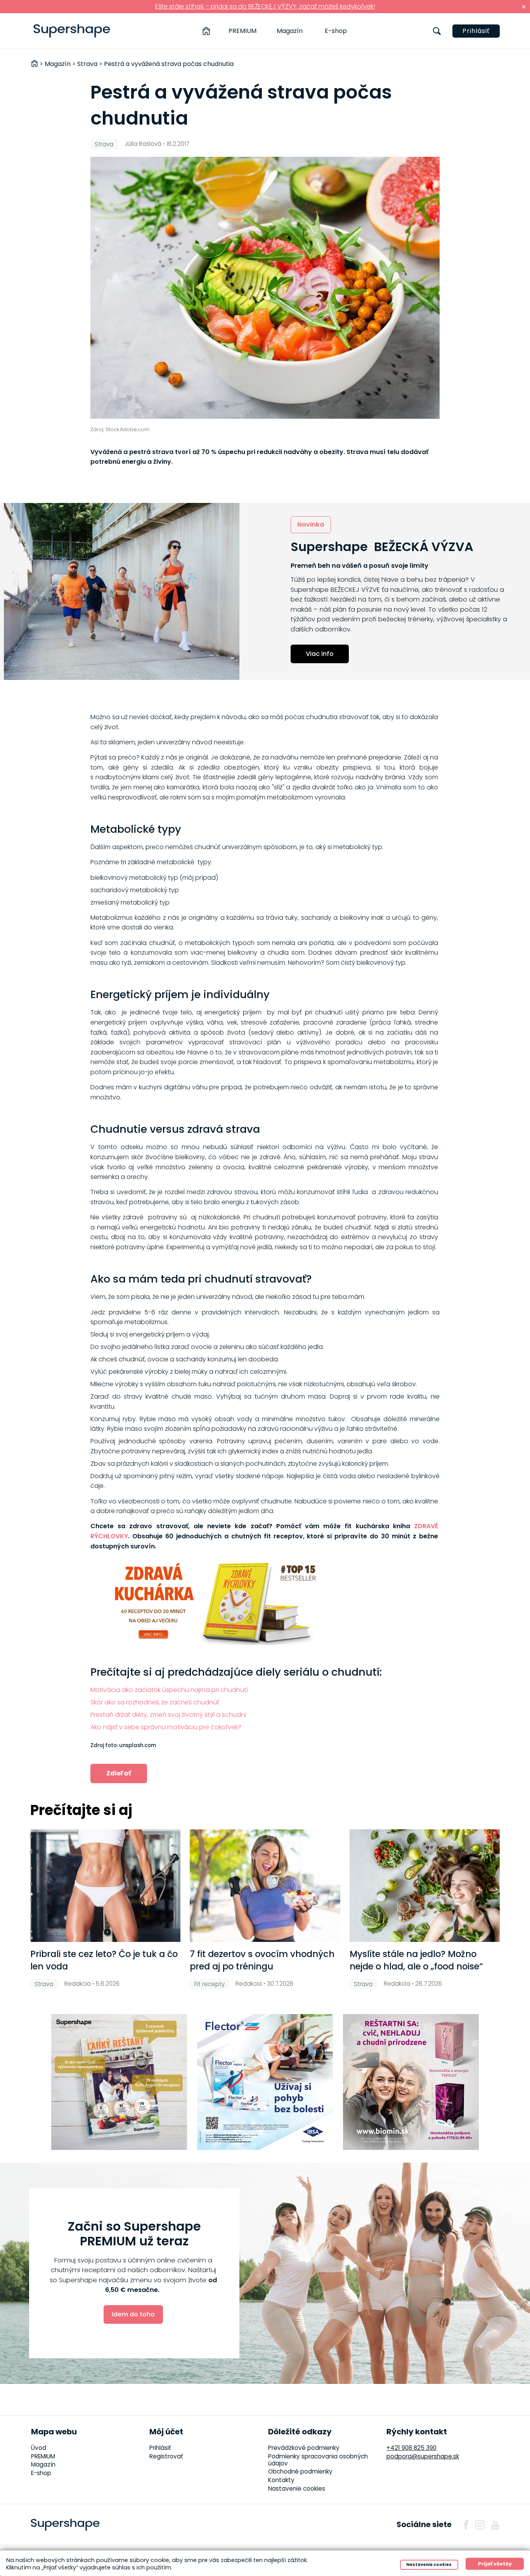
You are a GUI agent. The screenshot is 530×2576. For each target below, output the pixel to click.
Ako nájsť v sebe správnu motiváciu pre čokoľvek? (166, 1727)
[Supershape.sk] (72, 31)
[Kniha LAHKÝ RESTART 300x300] (119, 2082)
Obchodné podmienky (300, 2471)
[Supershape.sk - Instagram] (480, 2525)
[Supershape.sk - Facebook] (466, 2525)
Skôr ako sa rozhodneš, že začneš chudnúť (155, 1702)
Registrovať (166, 2456)
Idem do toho (133, 2314)
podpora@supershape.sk (423, 2456)
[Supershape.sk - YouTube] (495, 2525)
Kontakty (281, 2480)
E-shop (336, 31)
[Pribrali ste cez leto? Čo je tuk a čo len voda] (105, 1886)
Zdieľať (119, 1773)
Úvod (39, 2448)
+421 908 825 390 (411, 2448)
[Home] (206, 31)
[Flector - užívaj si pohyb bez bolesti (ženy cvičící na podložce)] (265, 2082)
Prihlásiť (476, 31)
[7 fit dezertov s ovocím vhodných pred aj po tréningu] (265, 1886)
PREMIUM (242, 31)
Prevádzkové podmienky (304, 2448)
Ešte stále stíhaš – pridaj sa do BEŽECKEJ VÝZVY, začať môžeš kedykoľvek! (265, 6)
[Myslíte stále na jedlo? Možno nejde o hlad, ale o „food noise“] (425, 1886)
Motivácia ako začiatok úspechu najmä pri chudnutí (169, 1690)
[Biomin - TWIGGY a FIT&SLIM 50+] (411, 2082)
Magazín (290, 31)
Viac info (320, 654)
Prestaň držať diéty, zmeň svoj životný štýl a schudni (168, 1715)
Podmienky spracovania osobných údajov (318, 2460)
